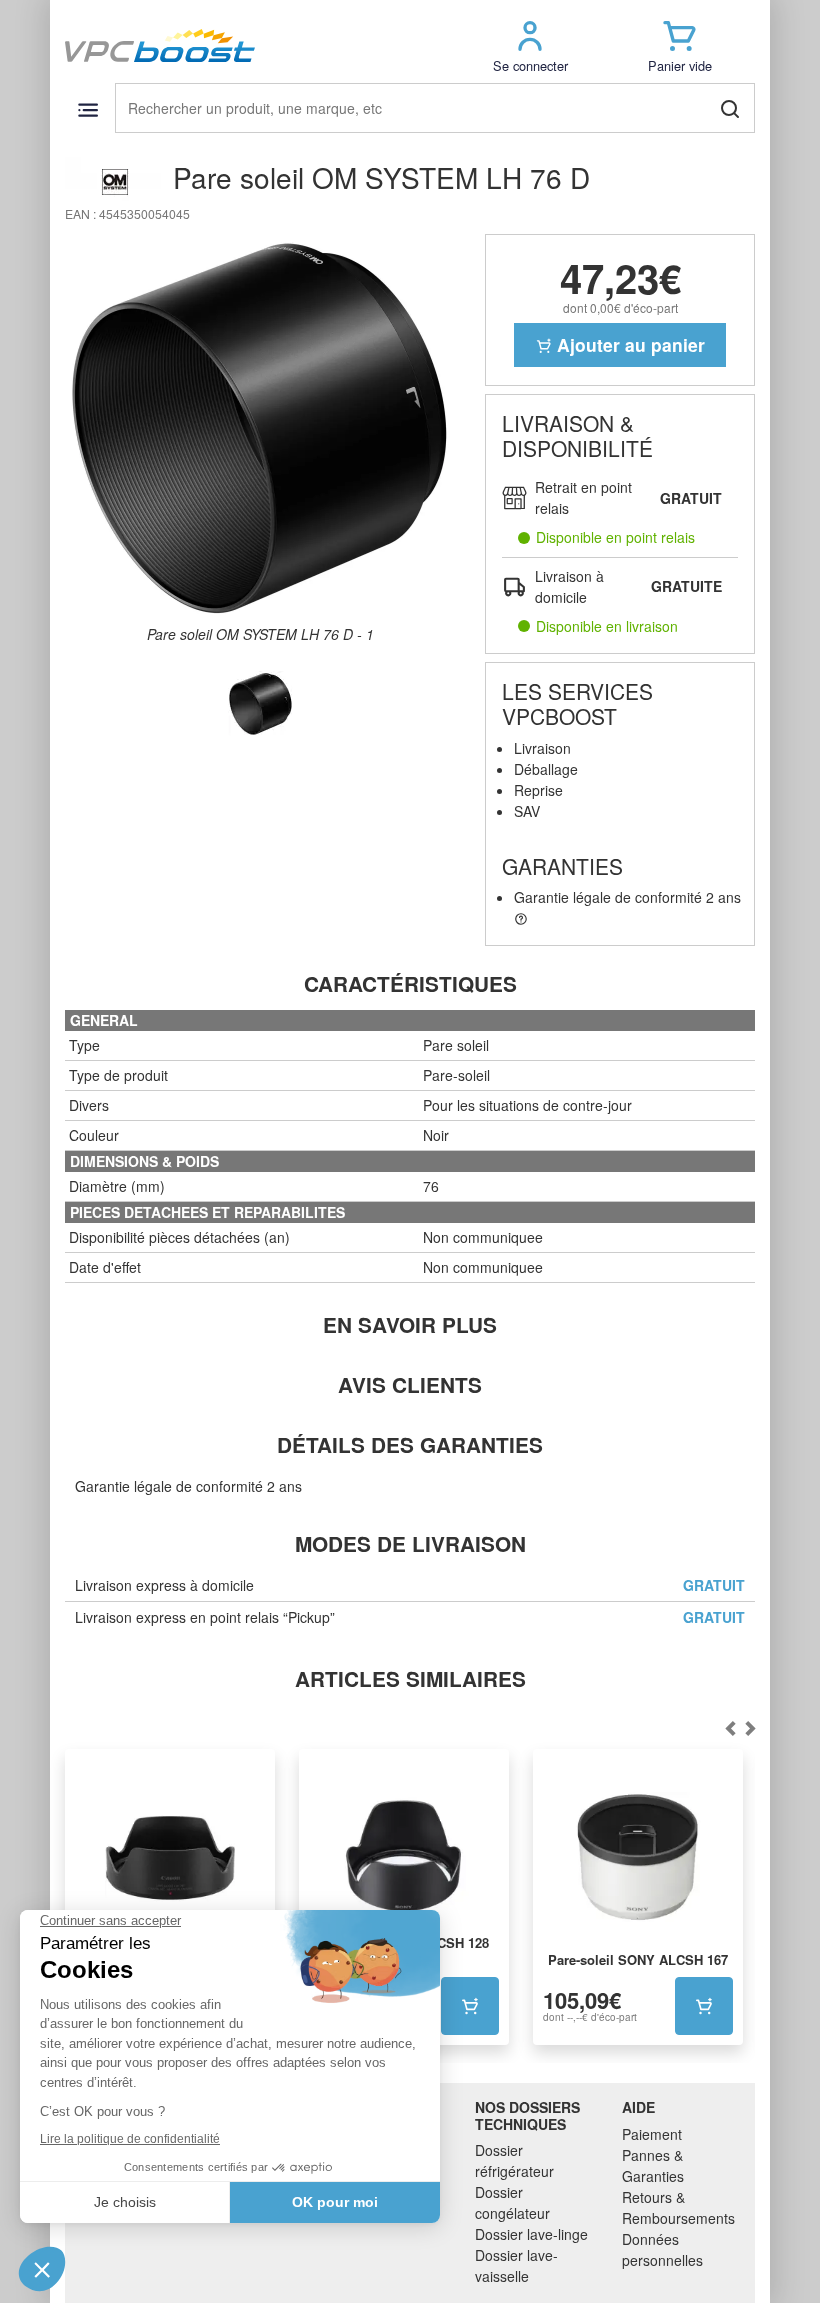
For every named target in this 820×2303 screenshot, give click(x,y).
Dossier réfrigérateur (514, 2160)
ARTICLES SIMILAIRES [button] (410, 1678)
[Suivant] (730, 1729)
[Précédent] (750, 1729)
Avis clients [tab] (410, 1384)
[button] (530, 45)
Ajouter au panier (628, 344)
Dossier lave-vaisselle (516, 2265)
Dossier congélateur (512, 2202)
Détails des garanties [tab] (410, 1444)
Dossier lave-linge (531, 2234)
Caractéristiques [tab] (410, 983)
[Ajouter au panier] (470, 2006)
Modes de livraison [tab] (410, 1543)
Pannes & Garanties (653, 2165)
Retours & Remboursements (678, 2207)
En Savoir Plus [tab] (410, 1324)
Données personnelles (662, 2249)
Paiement (652, 2134)
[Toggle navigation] (87, 109)
